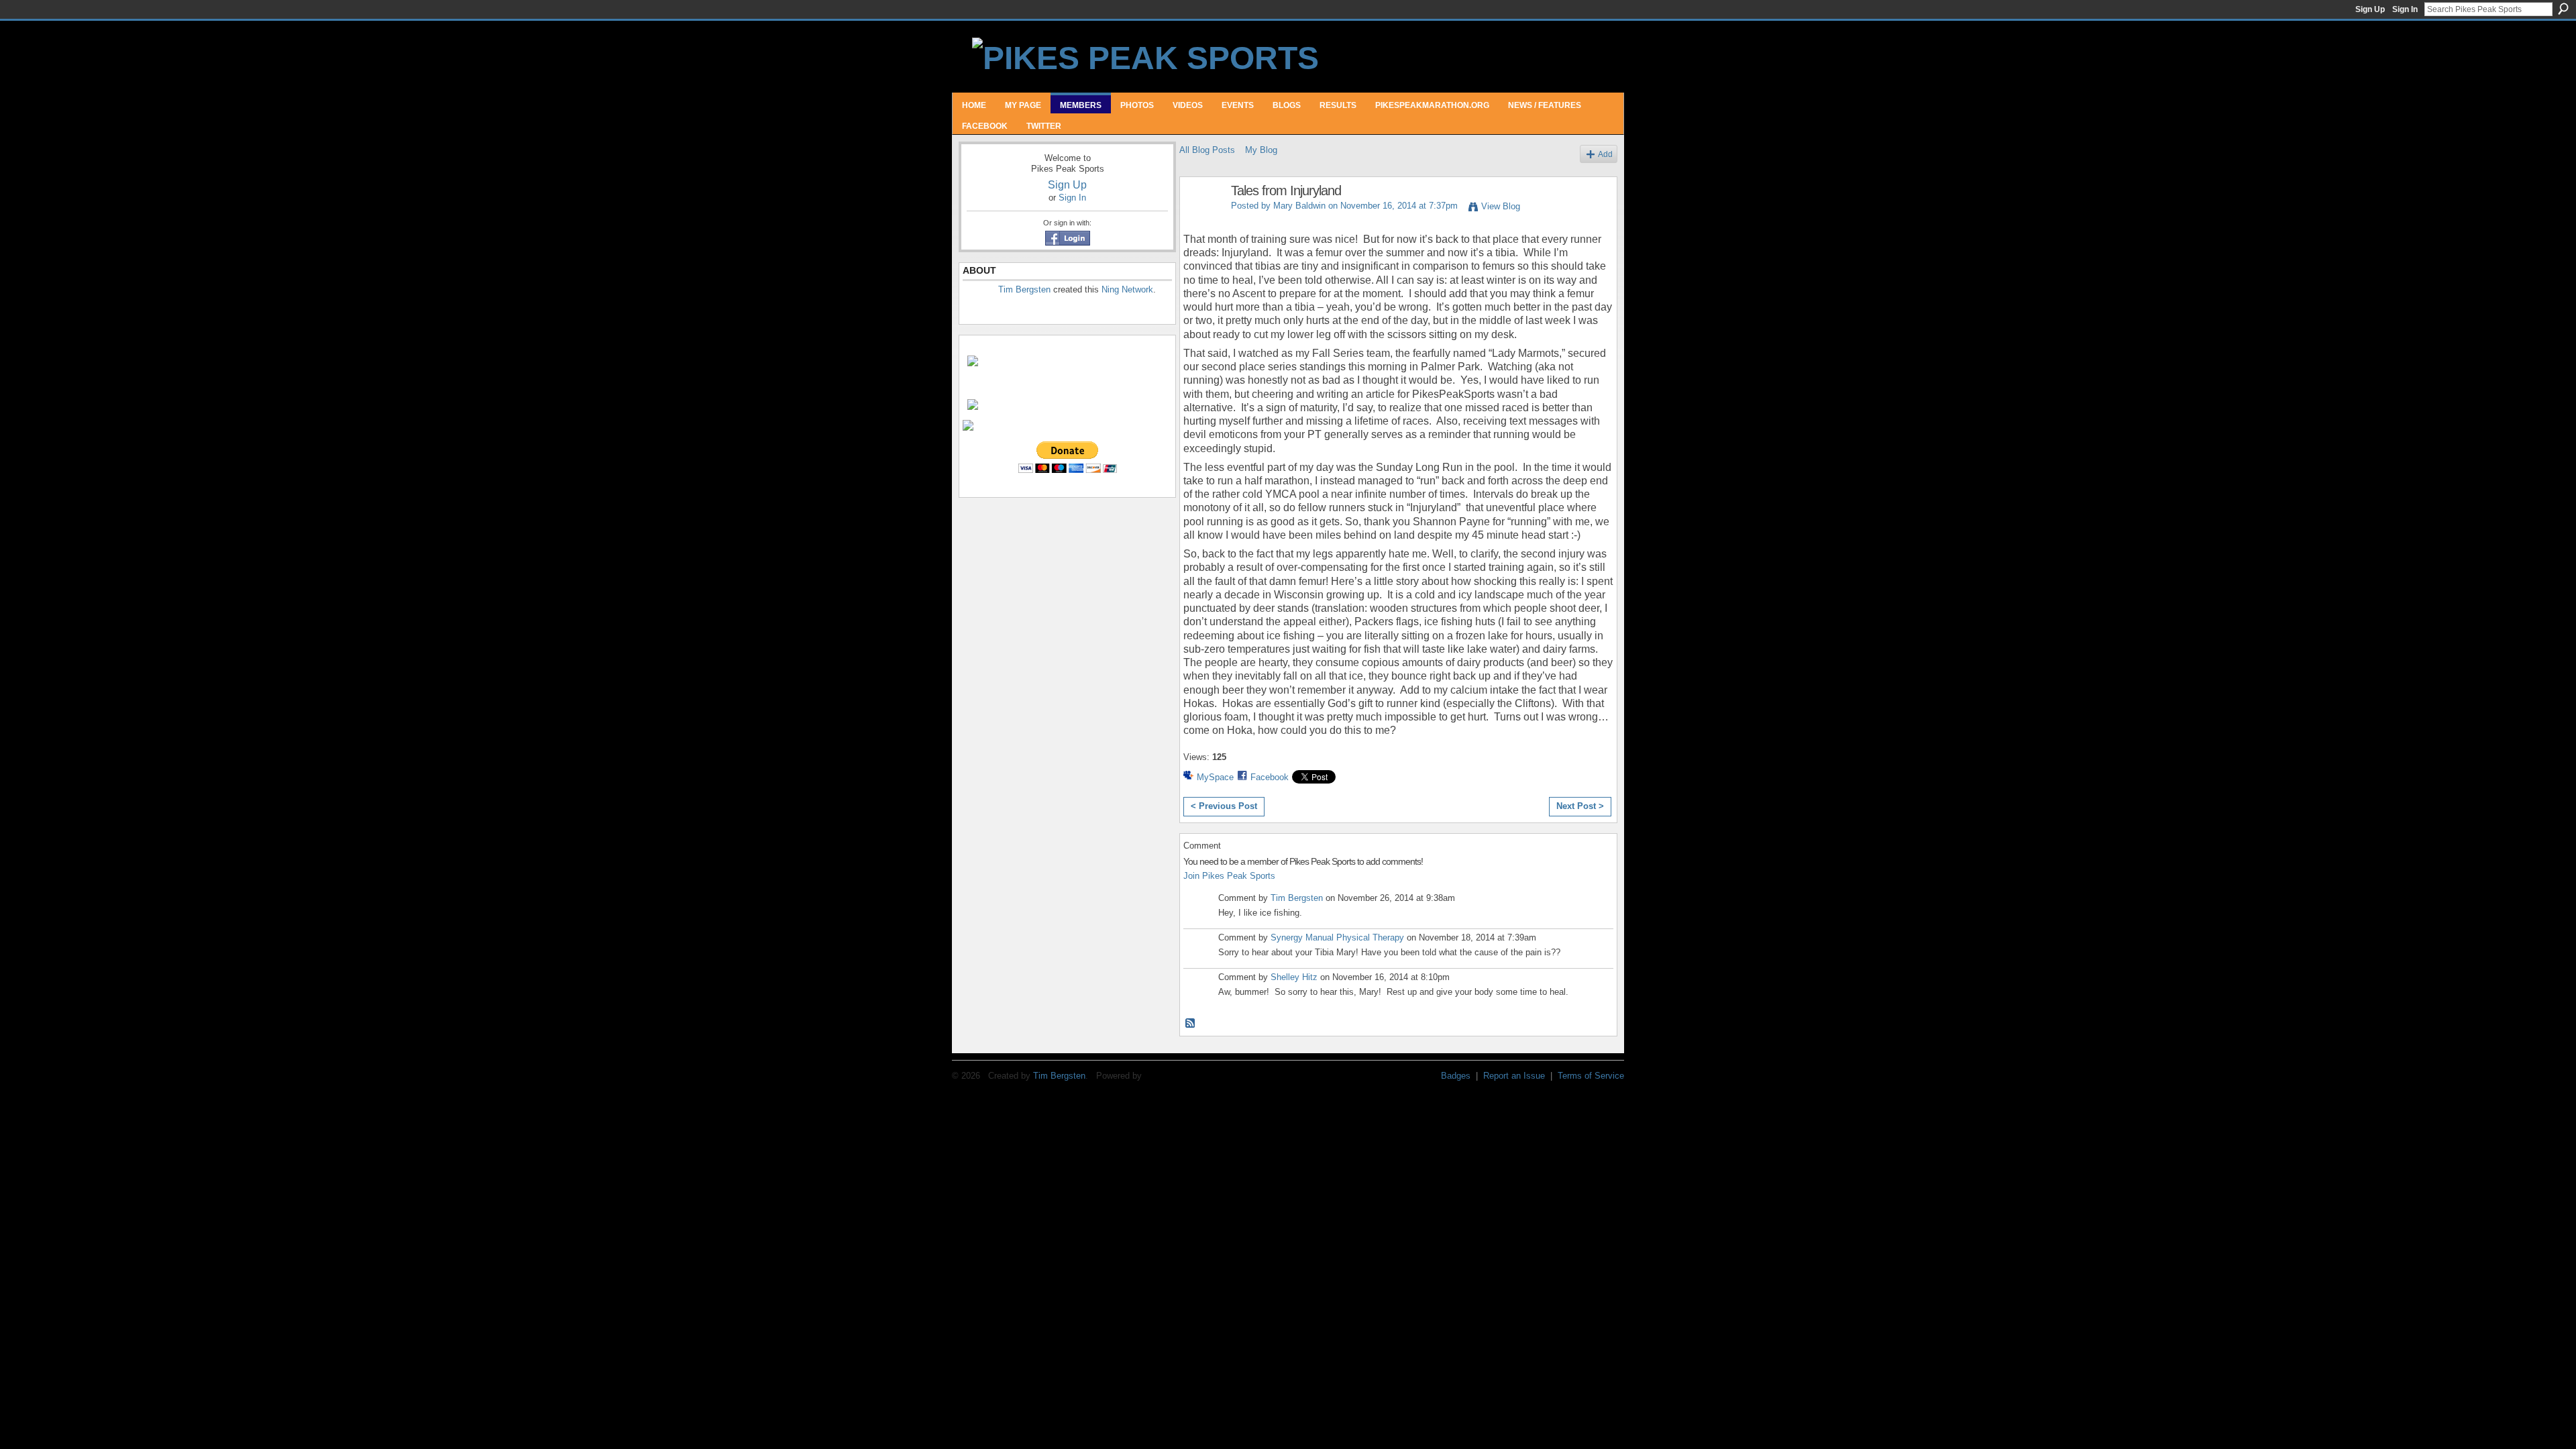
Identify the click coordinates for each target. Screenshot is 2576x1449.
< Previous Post (1224, 806)
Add (1605, 154)
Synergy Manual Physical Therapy (1337, 937)
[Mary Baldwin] (1201, 220)
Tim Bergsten (1024, 289)
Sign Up (2370, 9)
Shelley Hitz (1294, 977)
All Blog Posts (1207, 150)
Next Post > (1580, 806)
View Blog (1501, 206)
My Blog (1261, 150)
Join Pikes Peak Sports (1229, 876)
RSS (1191, 1024)
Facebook (1270, 777)
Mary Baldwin (1299, 206)
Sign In (2405, 9)
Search (2563, 9)
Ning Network (1127, 289)
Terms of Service (1591, 1076)
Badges (1456, 1076)
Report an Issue (1514, 1076)
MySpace (1215, 777)
